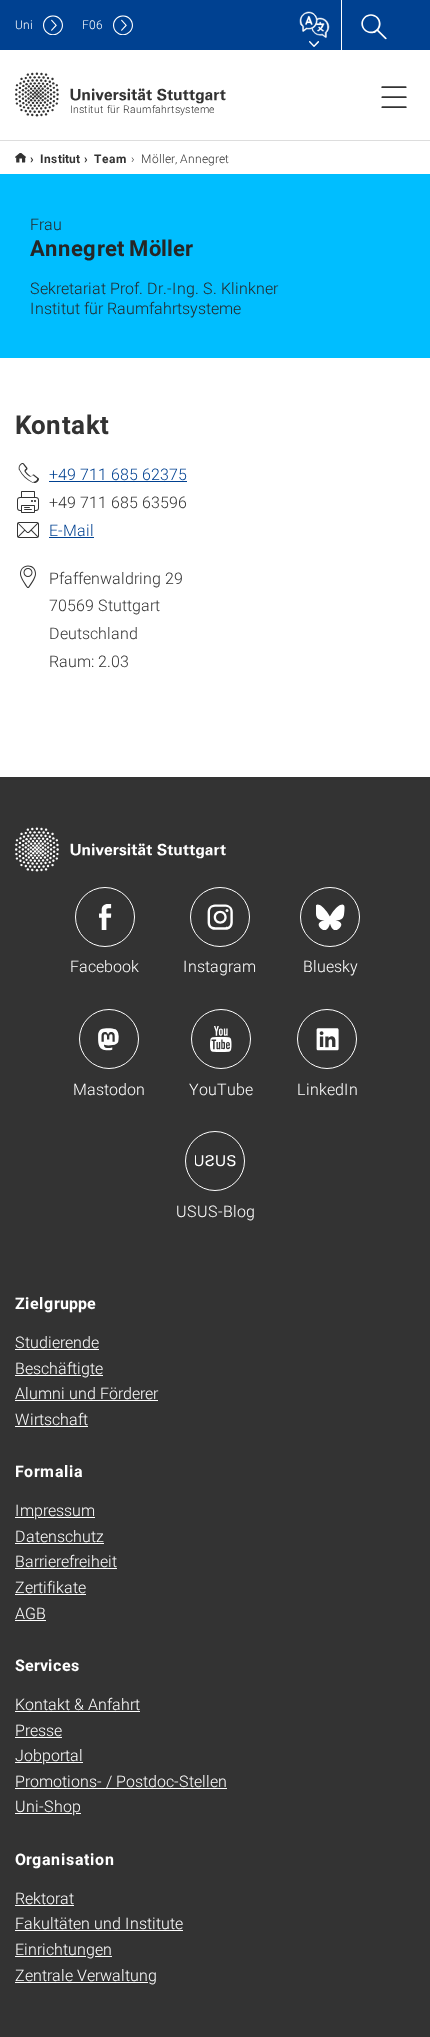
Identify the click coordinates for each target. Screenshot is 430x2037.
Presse (38, 1729)
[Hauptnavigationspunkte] (394, 96)
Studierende (57, 1341)
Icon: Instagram (220, 917)
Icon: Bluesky (330, 917)
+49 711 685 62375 (118, 473)
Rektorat (44, 1897)
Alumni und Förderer (86, 1392)
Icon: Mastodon (109, 1039)
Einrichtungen (63, 1948)
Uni (24, 24)
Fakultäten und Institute (99, 1922)
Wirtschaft (51, 1418)
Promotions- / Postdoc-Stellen (121, 1780)
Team (110, 158)
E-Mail (71, 529)
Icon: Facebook (105, 917)
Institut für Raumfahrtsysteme (20, 157)
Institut (60, 158)
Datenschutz (59, 1535)
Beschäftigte (59, 1367)
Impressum (55, 1509)
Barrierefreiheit (66, 1560)
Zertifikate (50, 1586)
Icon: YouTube (221, 1039)
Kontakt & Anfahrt (77, 1703)
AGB (30, 1612)
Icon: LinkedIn (327, 1039)
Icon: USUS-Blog (215, 1161)
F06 (92, 24)
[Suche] (373, 25)
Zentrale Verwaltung (86, 1974)
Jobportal (49, 1754)
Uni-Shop (48, 1805)
